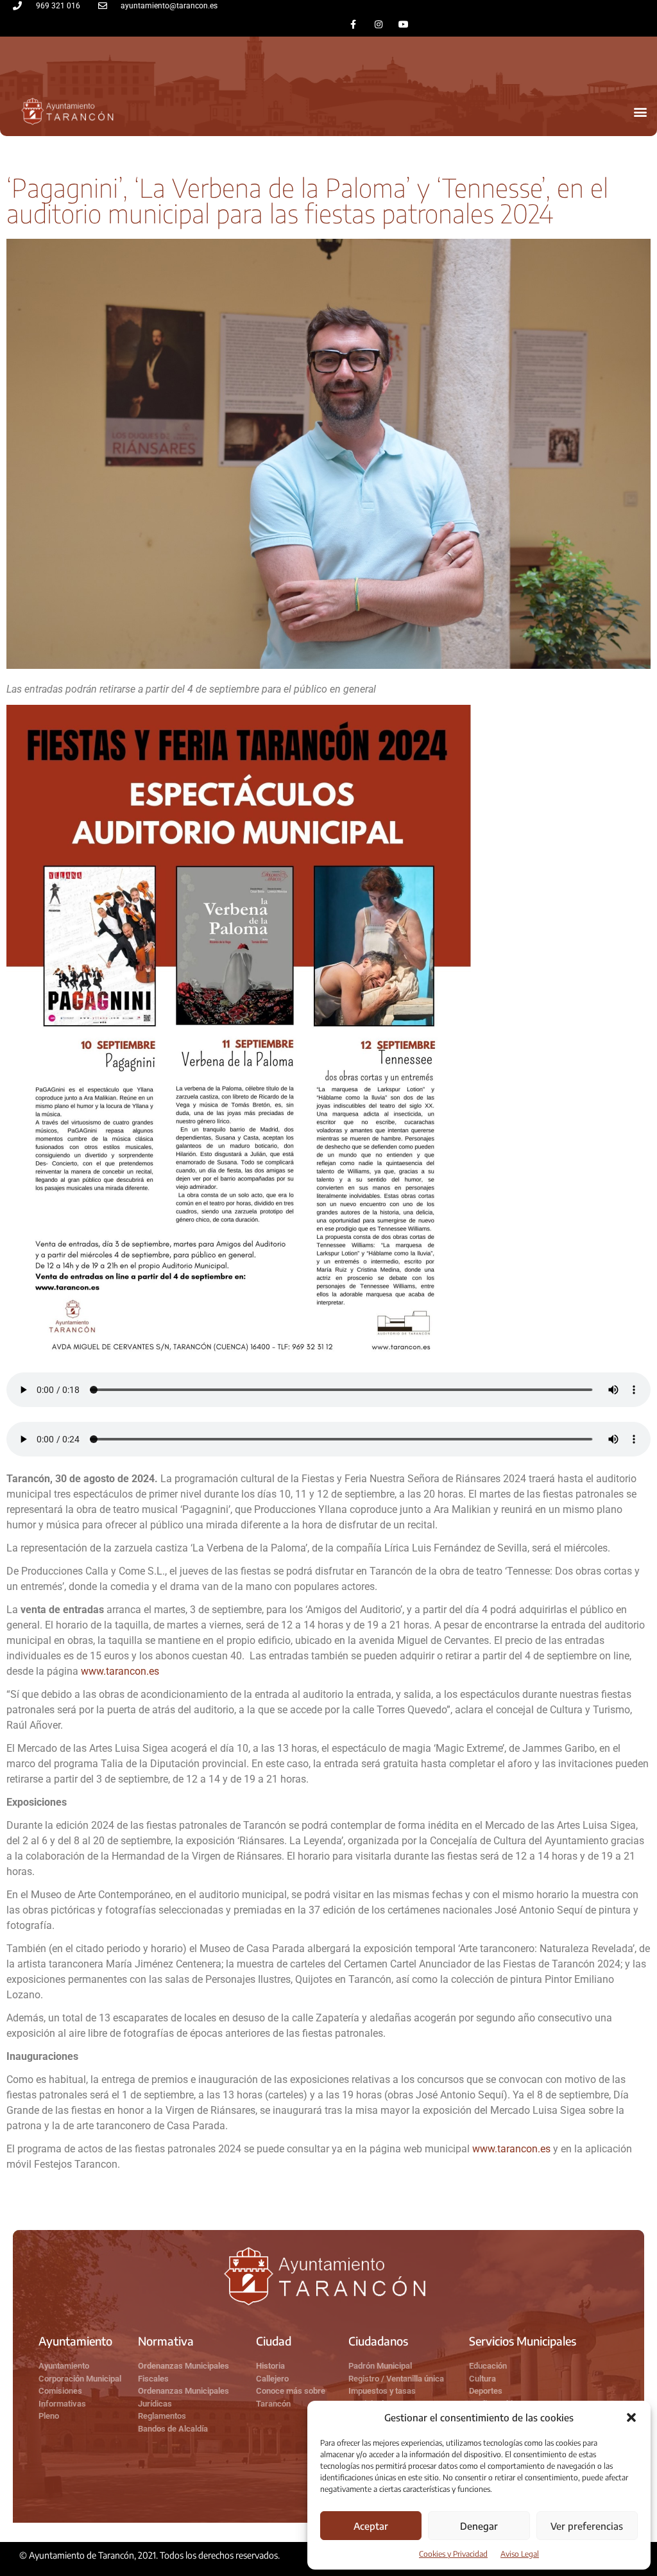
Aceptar (371, 2526)
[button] (631, 2417)
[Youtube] (403, 24)
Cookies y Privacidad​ (453, 2554)
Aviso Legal (520, 2554)
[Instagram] (378, 24)
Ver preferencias (587, 2526)
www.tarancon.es (120, 1671)
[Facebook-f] (353, 24)
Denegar (479, 2526)
